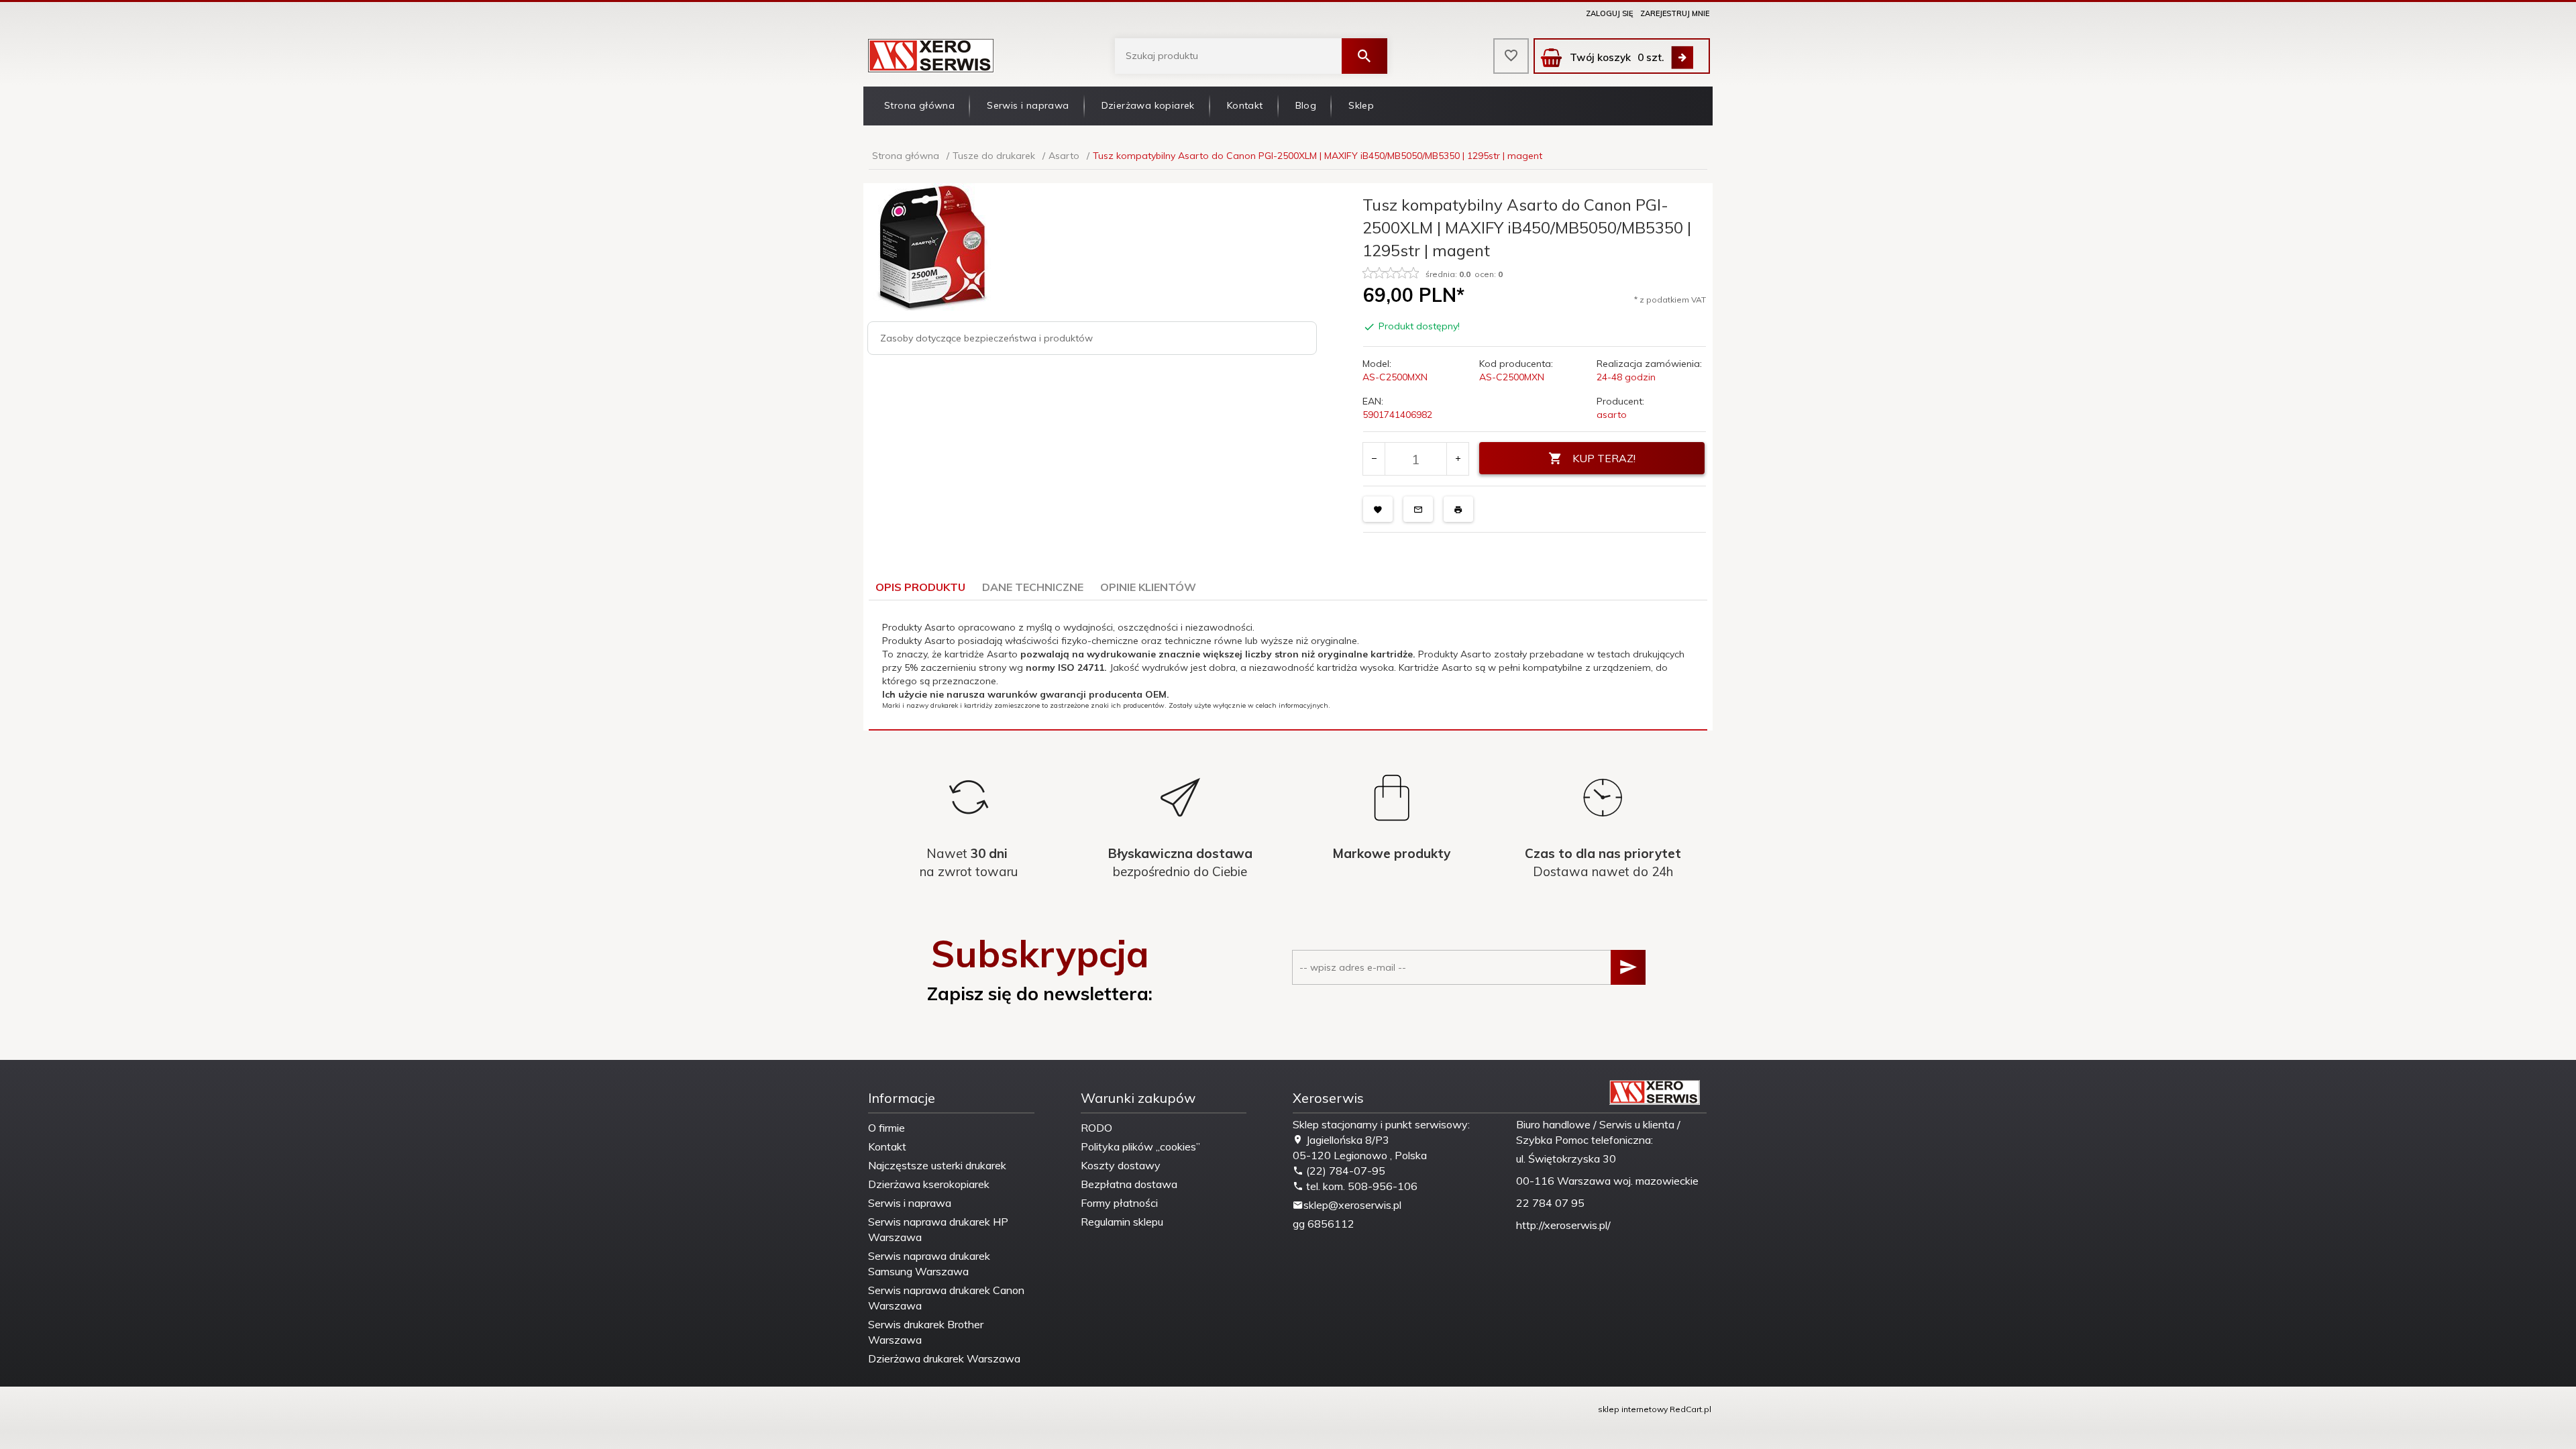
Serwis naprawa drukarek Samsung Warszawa (929, 1264)
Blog (1306, 105)
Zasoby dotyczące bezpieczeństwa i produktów (986, 338)
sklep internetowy (1633, 1409)
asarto (1612, 415)
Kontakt (1245, 105)
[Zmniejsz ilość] (1374, 459)
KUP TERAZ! (1604, 458)
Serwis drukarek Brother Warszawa (926, 1332)
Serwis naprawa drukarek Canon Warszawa (946, 1298)
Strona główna (919, 105)
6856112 (1331, 1224)
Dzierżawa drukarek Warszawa (944, 1358)
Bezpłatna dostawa (1129, 1184)
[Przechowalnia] (1511, 56)
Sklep (1361, 105)
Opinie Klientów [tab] (1148, 587)
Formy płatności (1119, 1203)
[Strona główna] (931, 55)
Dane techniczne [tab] (1033, 587)
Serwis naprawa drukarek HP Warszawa (938, 1229)
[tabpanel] (1288, 665)
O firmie (887, 1128)
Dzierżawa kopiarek (1148, 105)
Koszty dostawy (1121, 1165)
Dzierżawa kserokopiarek (929, 1184)
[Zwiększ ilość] (1457, 459)
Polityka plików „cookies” (1140, 1146)
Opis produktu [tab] (920, 587)
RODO (1096, 1128)
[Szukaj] (1364, 56)
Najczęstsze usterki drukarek (937, 1165)
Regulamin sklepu (1122, 1222)
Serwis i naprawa (1028, 105)
